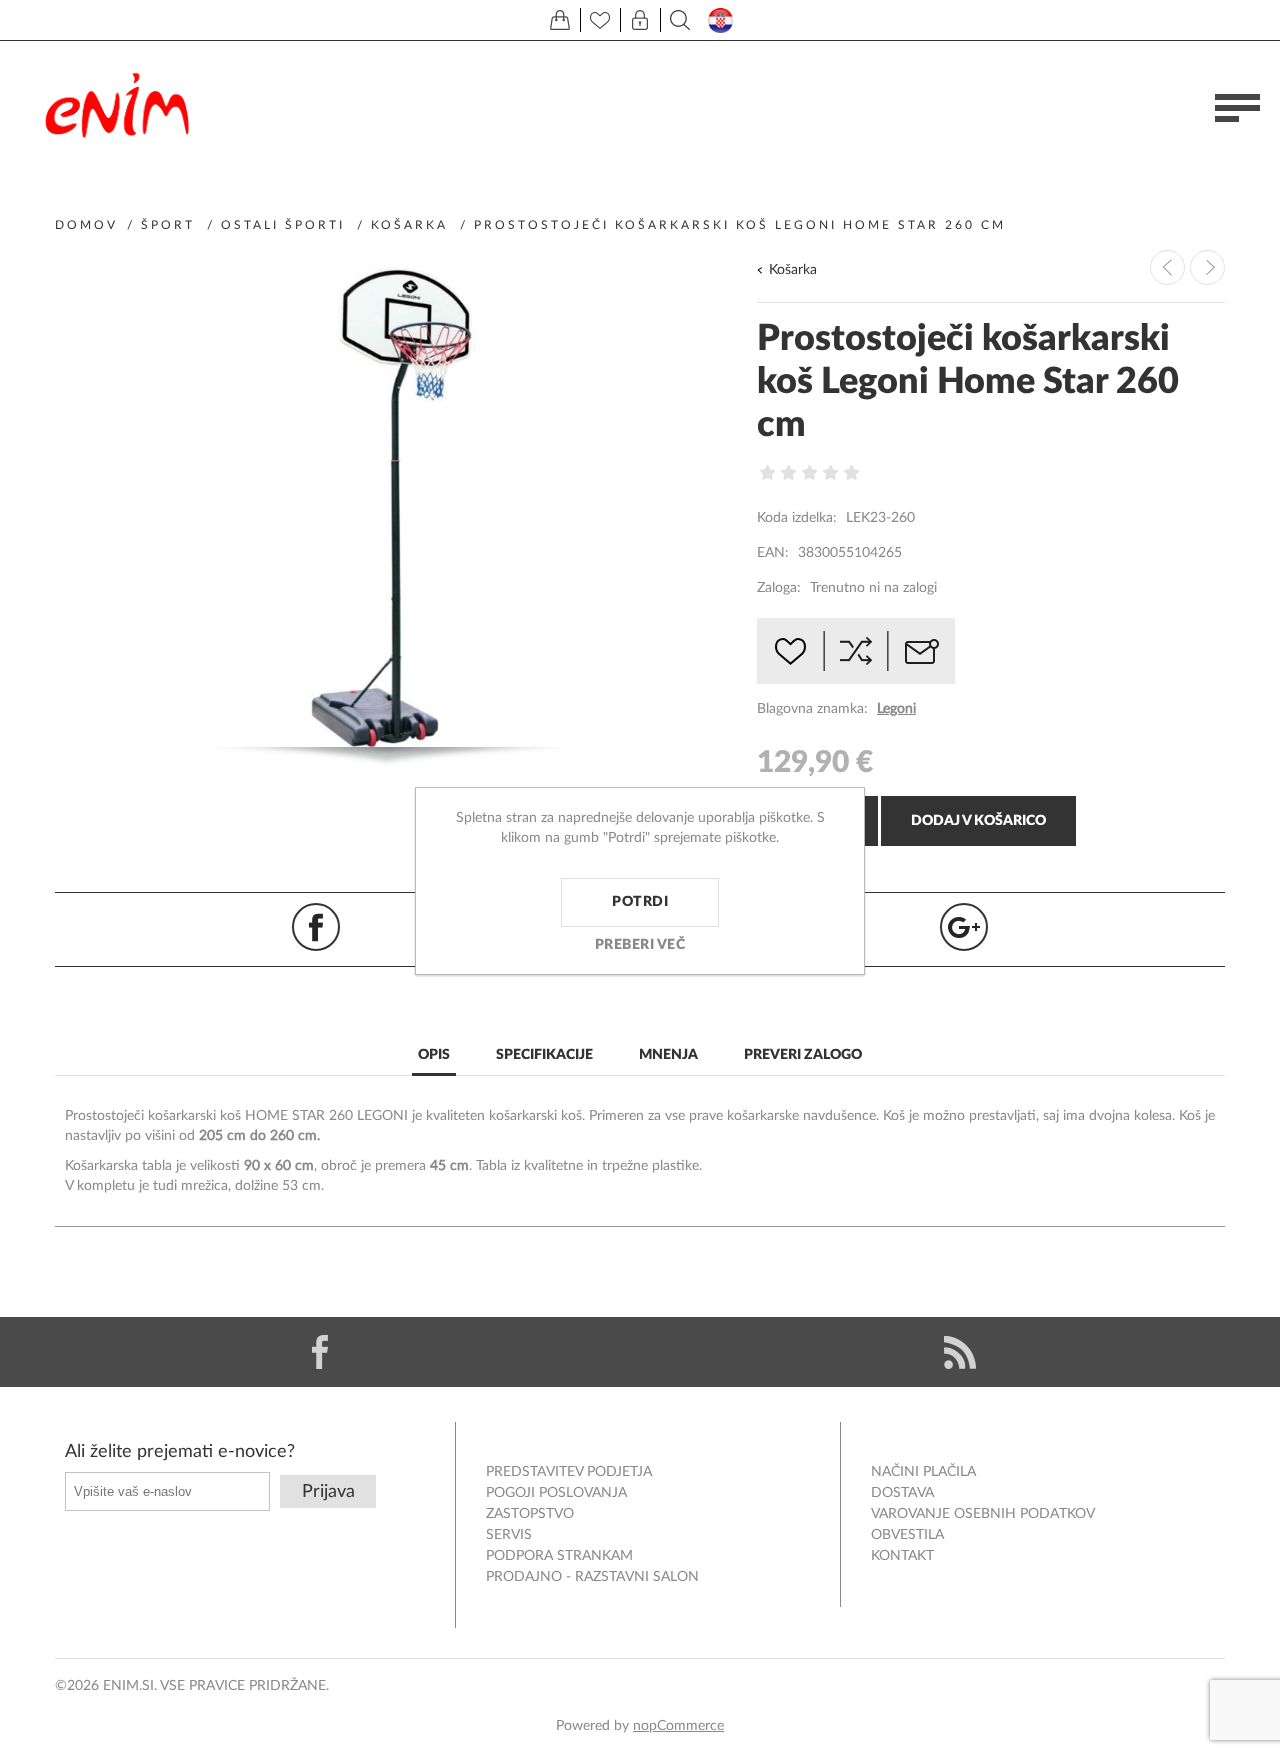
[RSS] (960, 1352)
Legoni (896, 709)
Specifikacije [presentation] (544, 1055)
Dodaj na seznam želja (790, 651)
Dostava (902, 1493)
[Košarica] (560, 20)
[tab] (434, 1056)
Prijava (328, 1492)
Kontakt (902, 1556)
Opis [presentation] (434, 1055)
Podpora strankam (559, 1556)
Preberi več (640, 945)
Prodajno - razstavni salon (592, 1577)
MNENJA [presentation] (668, 1055)
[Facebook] (320, 1352)
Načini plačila (923, 1472)
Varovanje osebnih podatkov (983, 1514)
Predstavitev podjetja (569, 1472)
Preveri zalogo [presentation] (803, 1055)
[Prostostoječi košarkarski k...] (1207, 267)
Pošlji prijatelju (922, 651)
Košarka (793, 270)
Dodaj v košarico (978, 821)
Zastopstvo (530, 1514)
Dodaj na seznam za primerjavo (856, 651)
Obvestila (907, 1535)
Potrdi (640, 902)
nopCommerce (678, 1726)
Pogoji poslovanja (556, 1493)
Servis (509, 1535)
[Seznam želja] (600, 20)
